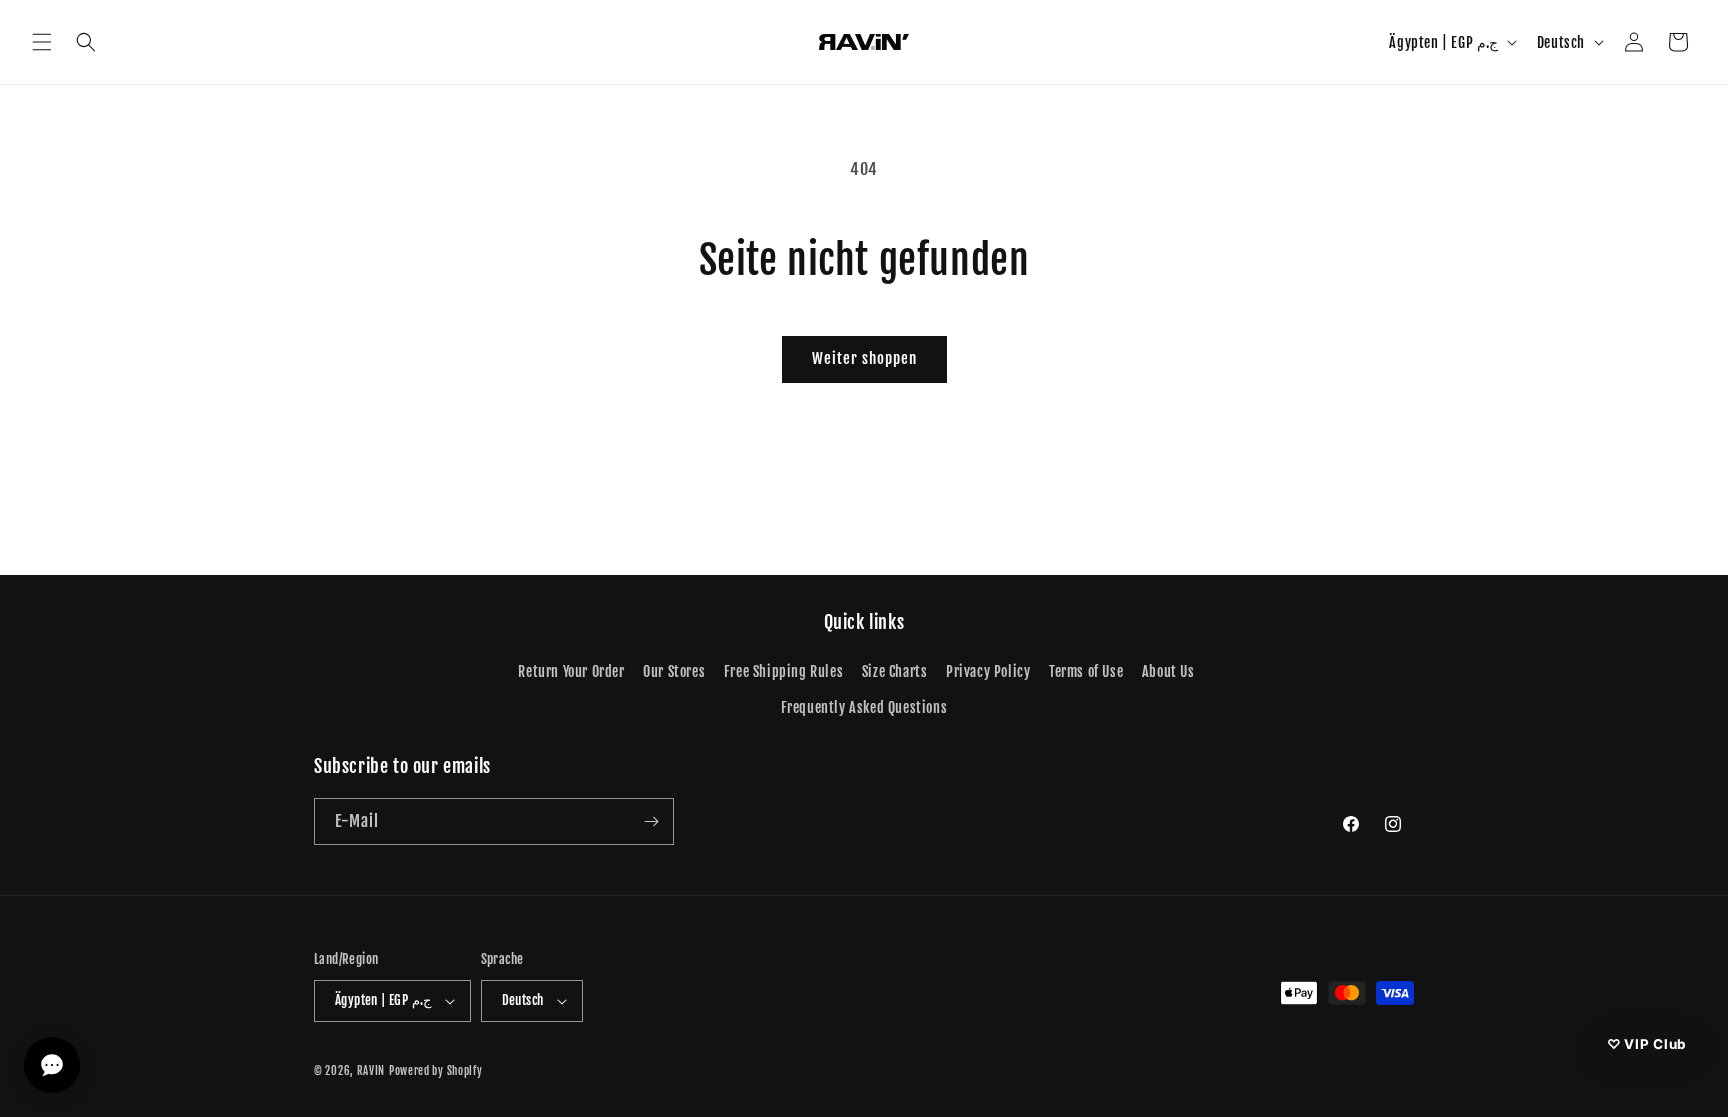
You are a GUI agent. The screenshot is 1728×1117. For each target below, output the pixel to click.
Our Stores (674, 671)
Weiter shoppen (864, 358)
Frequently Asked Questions (864, 707)
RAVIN (371, 1071)
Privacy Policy (988, 671)
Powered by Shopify (436, 1071)
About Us (1168, 671)
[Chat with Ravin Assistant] (52, 1065)
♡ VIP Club (1646, 1043)
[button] (42, 42)
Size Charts (895, 671)
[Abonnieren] (651, 821)
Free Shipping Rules (783, 671)
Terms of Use (1086, 671)
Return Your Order (571, 671)
